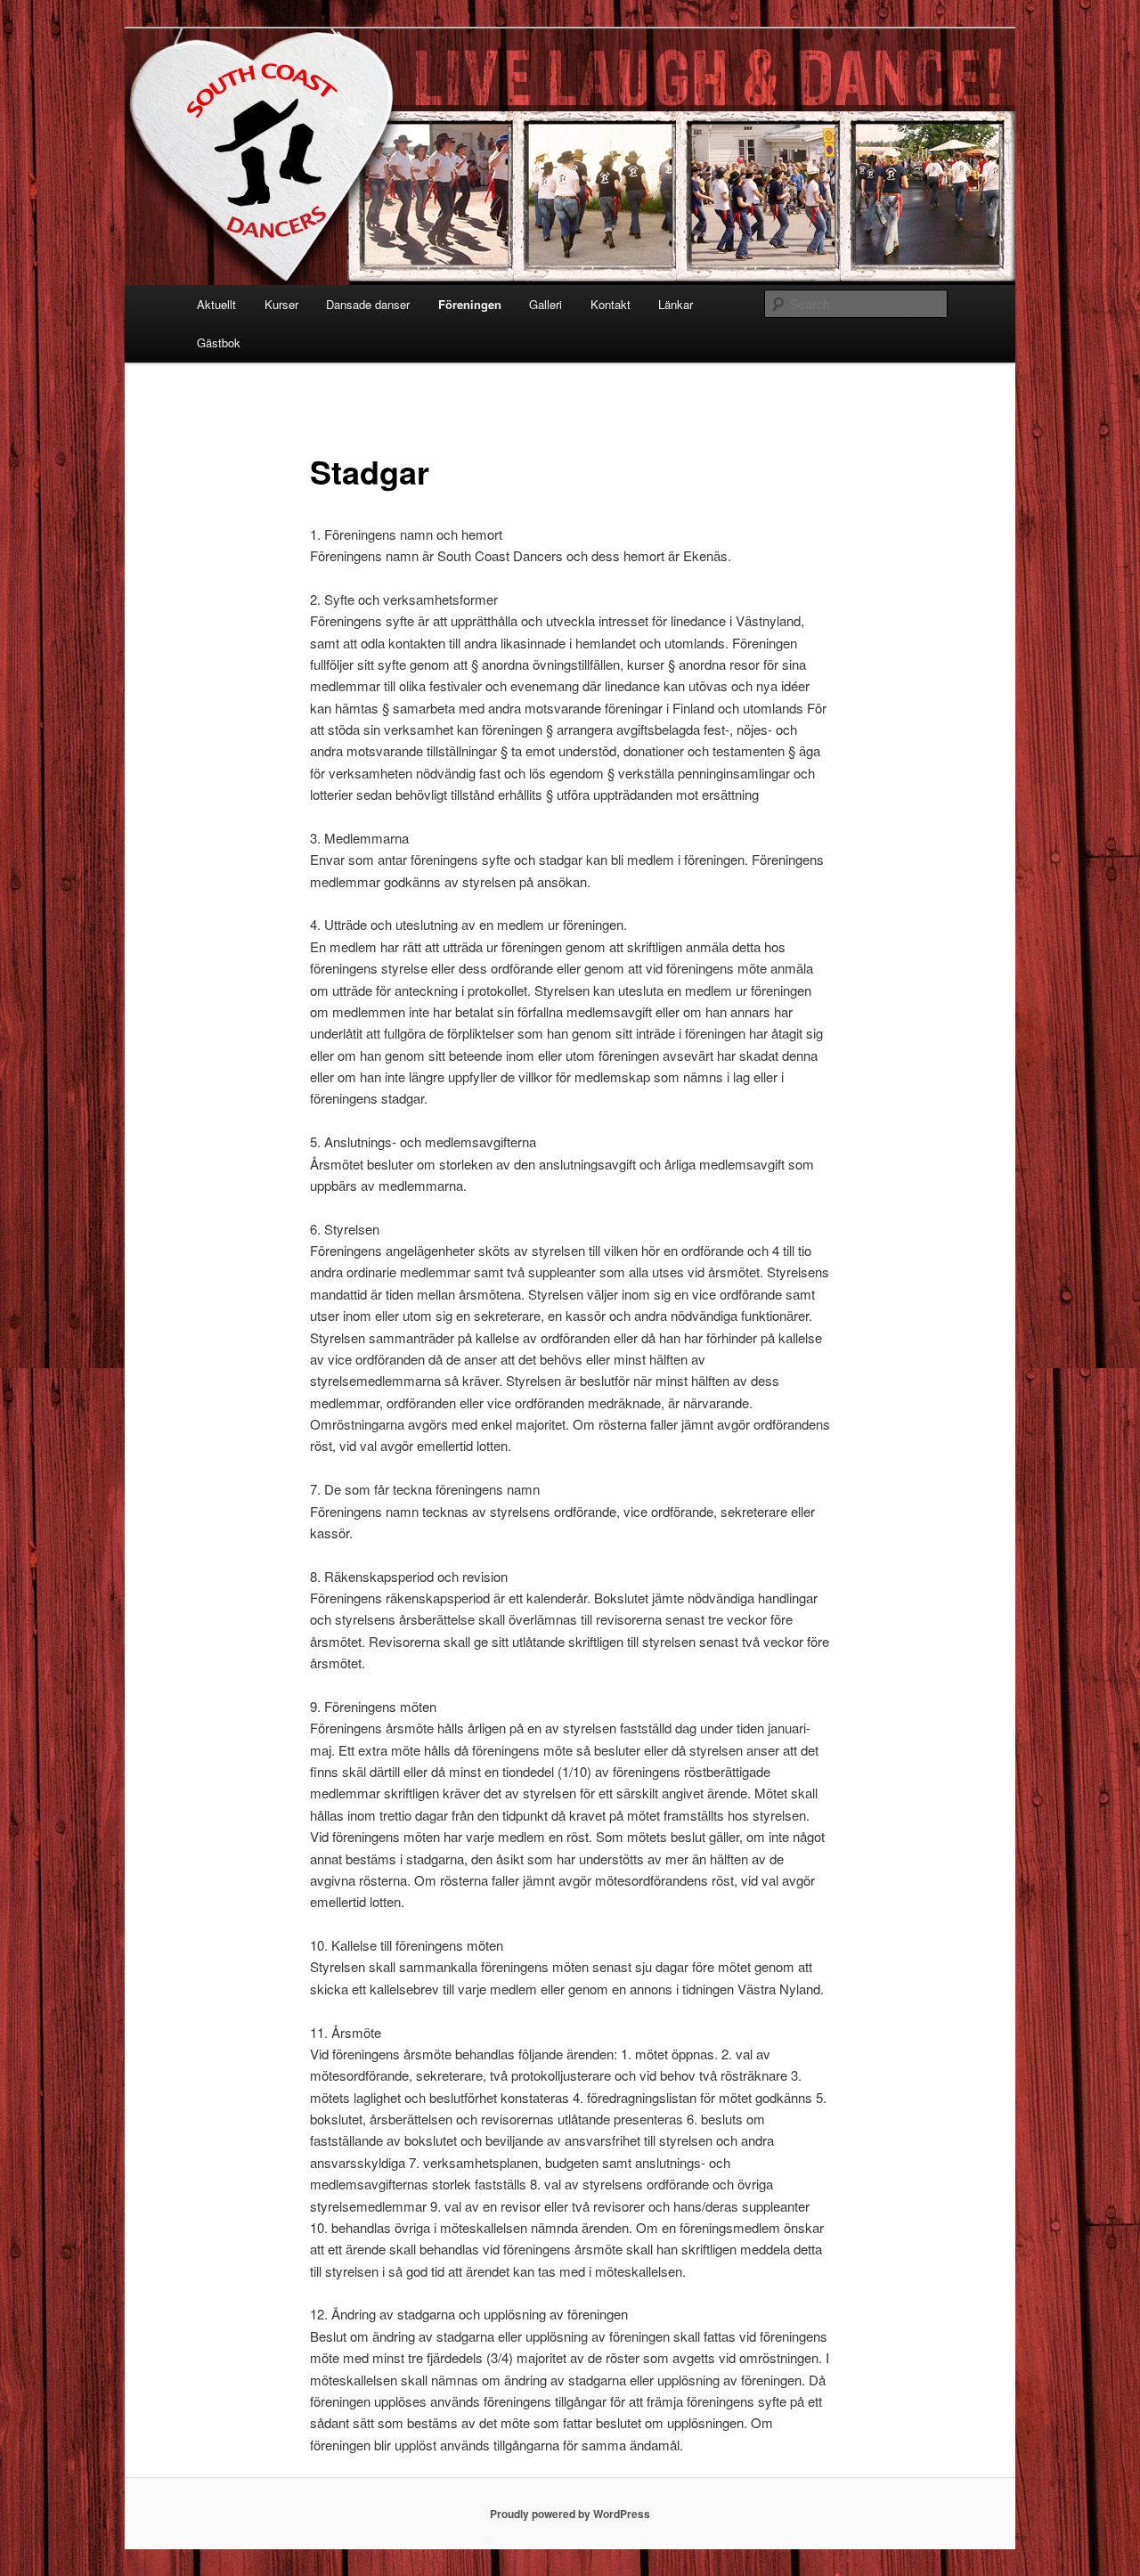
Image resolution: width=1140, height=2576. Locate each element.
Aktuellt (216, 304)
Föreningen (470, 304)
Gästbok (219, 342)
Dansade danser (368, 304)
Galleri (546, 304)
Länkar (676, 304)
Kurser (281, 304)
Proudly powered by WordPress (570, 2514)
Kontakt (611, 304)
